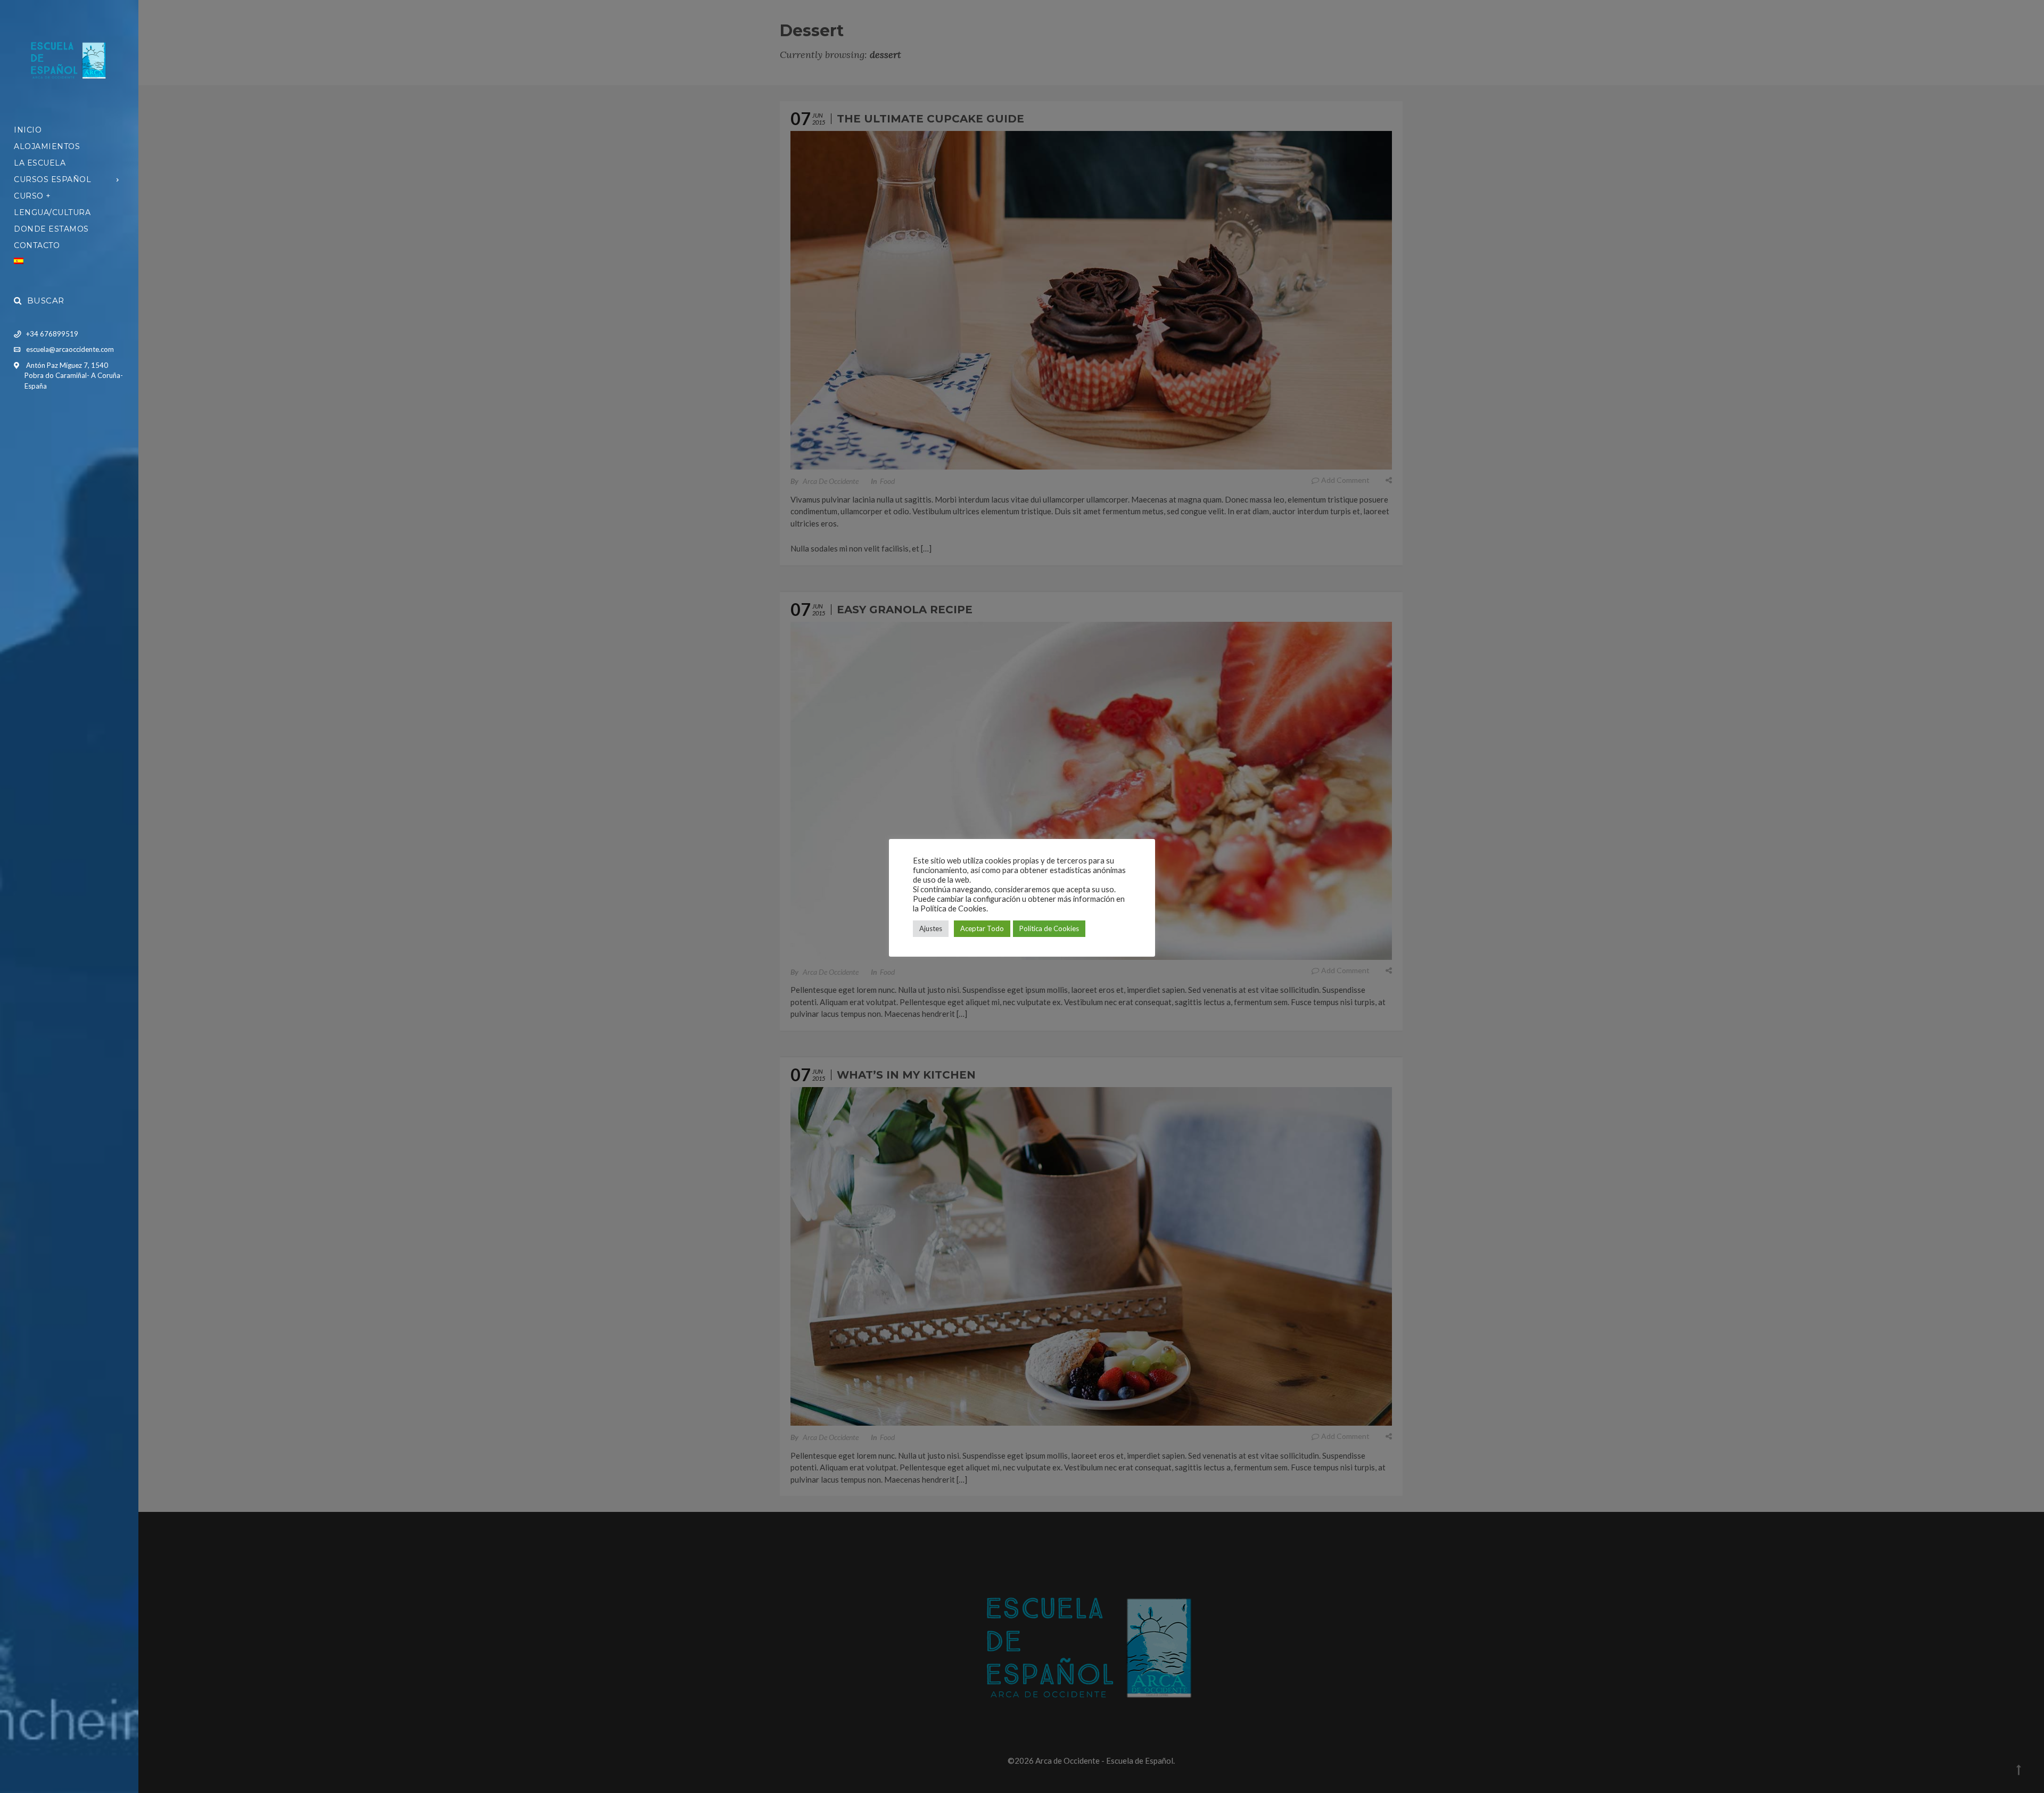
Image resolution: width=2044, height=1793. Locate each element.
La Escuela (40, 163)
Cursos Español (52, 179)
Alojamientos (47, 146)
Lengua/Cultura (52, 212)
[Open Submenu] (118, 179)
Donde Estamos (51, 229)
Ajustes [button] (931, 928)
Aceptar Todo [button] (982, 928)
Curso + (32, 196)
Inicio (28, 130)
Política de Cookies (1049, 928)
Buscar (46, 301)
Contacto (37, 245)
